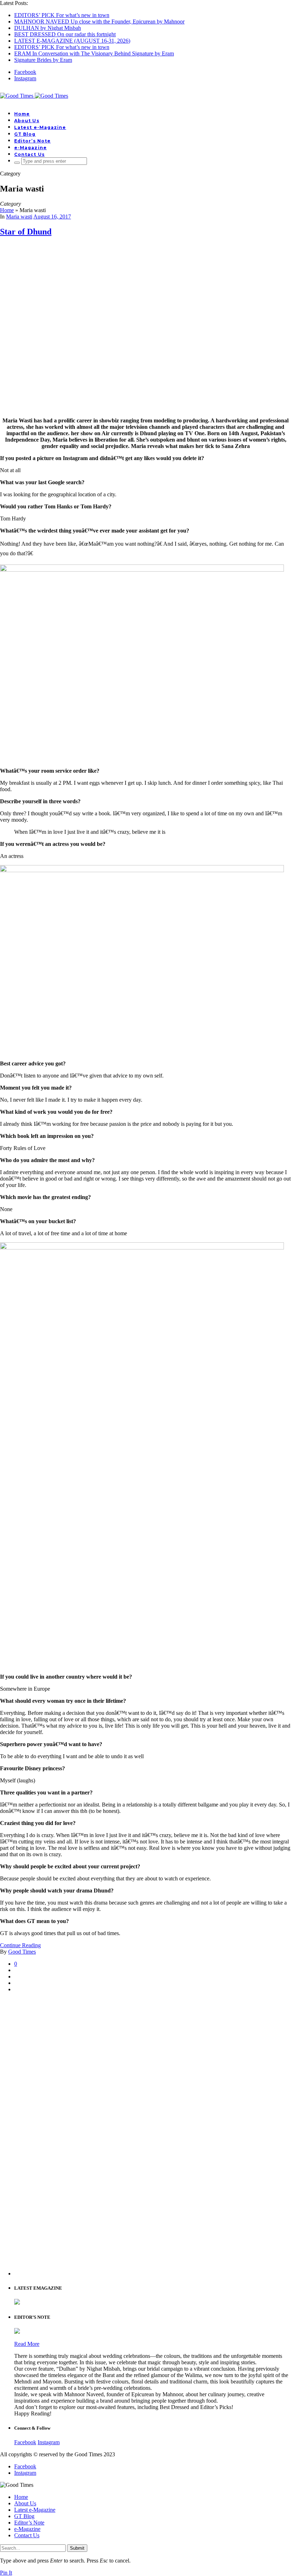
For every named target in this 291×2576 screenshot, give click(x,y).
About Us (27, 121)
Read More (27, 2344)
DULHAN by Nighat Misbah (48, 28)
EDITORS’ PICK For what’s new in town (62, 15)
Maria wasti (19, 217)
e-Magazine (31, 148)
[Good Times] (34, 96)
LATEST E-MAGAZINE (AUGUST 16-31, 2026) (72, 41)
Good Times (22, 1952)
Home (22, 114)
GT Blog (25, 134)
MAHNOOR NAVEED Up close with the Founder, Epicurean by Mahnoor (99, 21)
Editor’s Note (32, 141)
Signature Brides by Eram (43, 60)
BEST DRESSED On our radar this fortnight (65, 34)
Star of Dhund (26, 232)
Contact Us (29, 154)
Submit (77, 2548)
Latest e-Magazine (40, 127)
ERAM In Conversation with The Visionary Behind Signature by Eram (94, 53)
